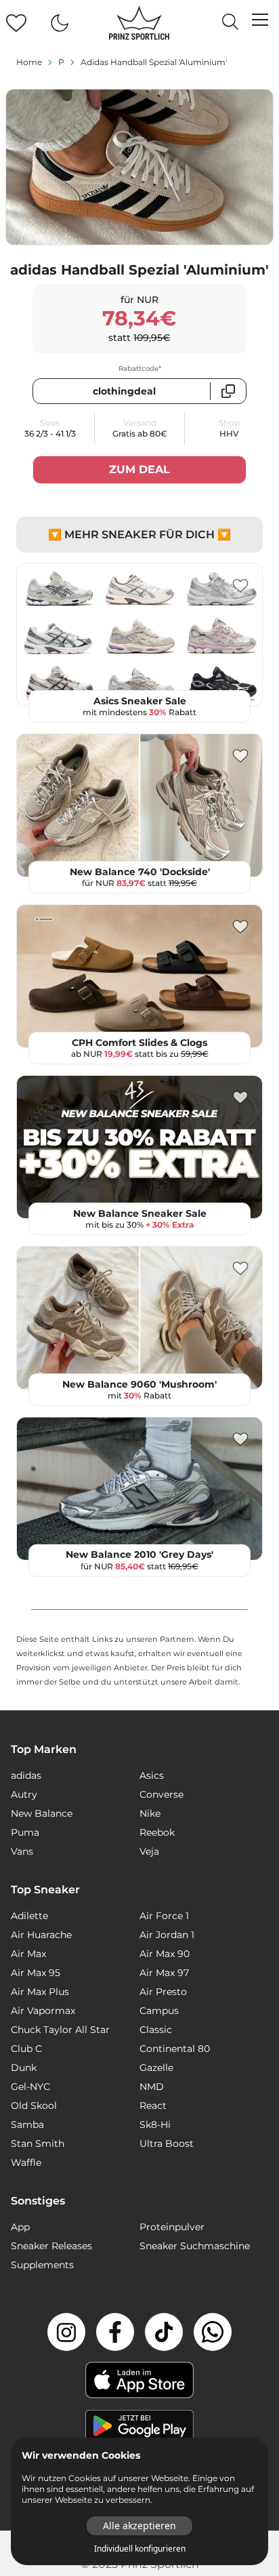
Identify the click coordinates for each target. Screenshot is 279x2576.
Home (29, 62)
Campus (159, 2011)
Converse (162, 1794)
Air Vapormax (43, 2011)
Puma (25, 1832)
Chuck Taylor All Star (60, 2030)
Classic (156, 2030)
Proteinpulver (172, 2227)
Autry (24, 1794)
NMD (152, 2087)
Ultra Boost (167, 2144)
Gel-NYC (30, 2087)
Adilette (29, 1916)
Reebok (157, 1832)
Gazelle (156, 2068)
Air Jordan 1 (167, 1935)
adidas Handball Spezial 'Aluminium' (154, 62)
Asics (152, 1775)
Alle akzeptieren (139, 2525)
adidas (26, 1775)
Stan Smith (38, 2144)
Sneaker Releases (51, 2246)
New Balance (42, 1813)
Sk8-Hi (155, 2125)
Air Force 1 (164, 1916)
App (20, 2227)
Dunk (24, 2068)
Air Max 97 (164, 1973)
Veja (149, 1851)
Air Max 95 (36, 1973)
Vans (22, 1851)
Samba (27, 2125)
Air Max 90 (165, 1954)
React (153, 2106)
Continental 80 (175, 2049)
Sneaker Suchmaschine (195, 2246)
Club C (26, 2049)
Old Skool (34, 2106)
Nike (150, 1813)
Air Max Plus (40, 1992)
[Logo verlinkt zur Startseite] (139, 23)
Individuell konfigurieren (140, 2549)
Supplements (42, 2265)
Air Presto (163, 1992)
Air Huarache (41, 1935)
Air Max (28, 1954)
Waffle (26, 2162)
